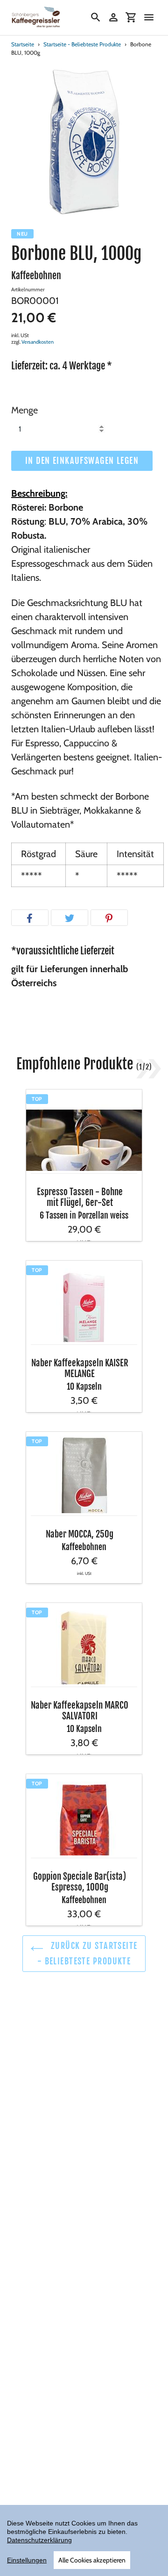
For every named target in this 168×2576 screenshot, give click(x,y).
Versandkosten (38, 342)
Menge (24, 410)
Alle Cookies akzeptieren (92, 2560)
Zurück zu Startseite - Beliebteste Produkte (87, 1953)
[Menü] (149, 17)
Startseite (23, 44)
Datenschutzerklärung (39, 2540)
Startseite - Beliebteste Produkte (82, 44)
